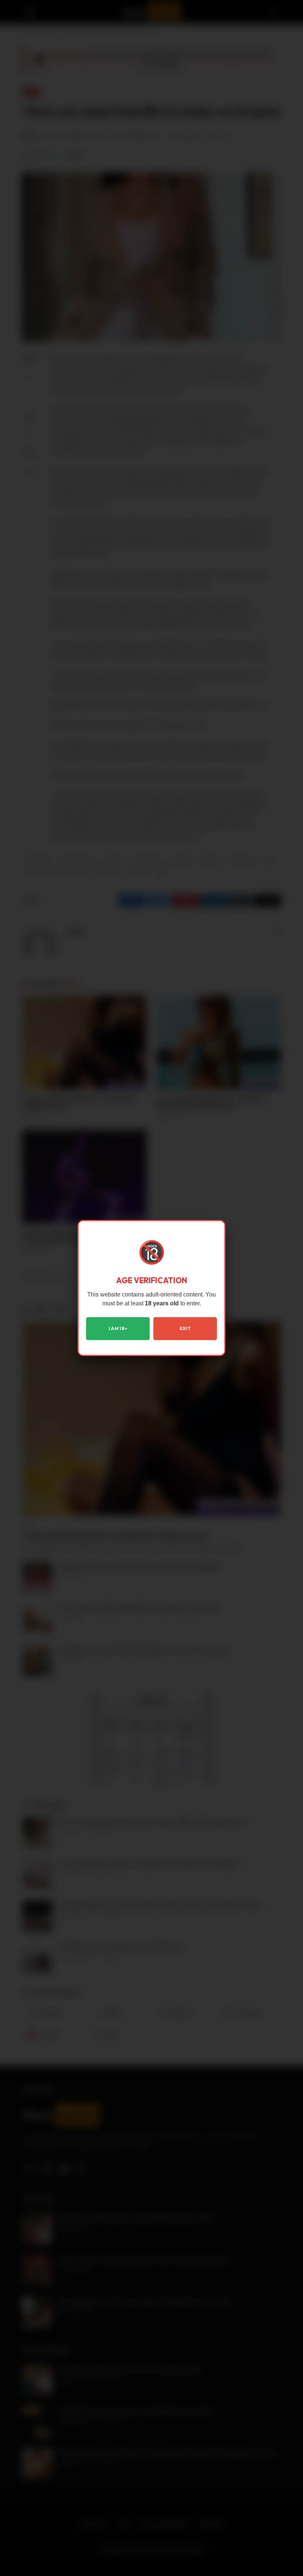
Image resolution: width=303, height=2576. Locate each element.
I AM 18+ (118, 1328)
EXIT (185, 1328)
